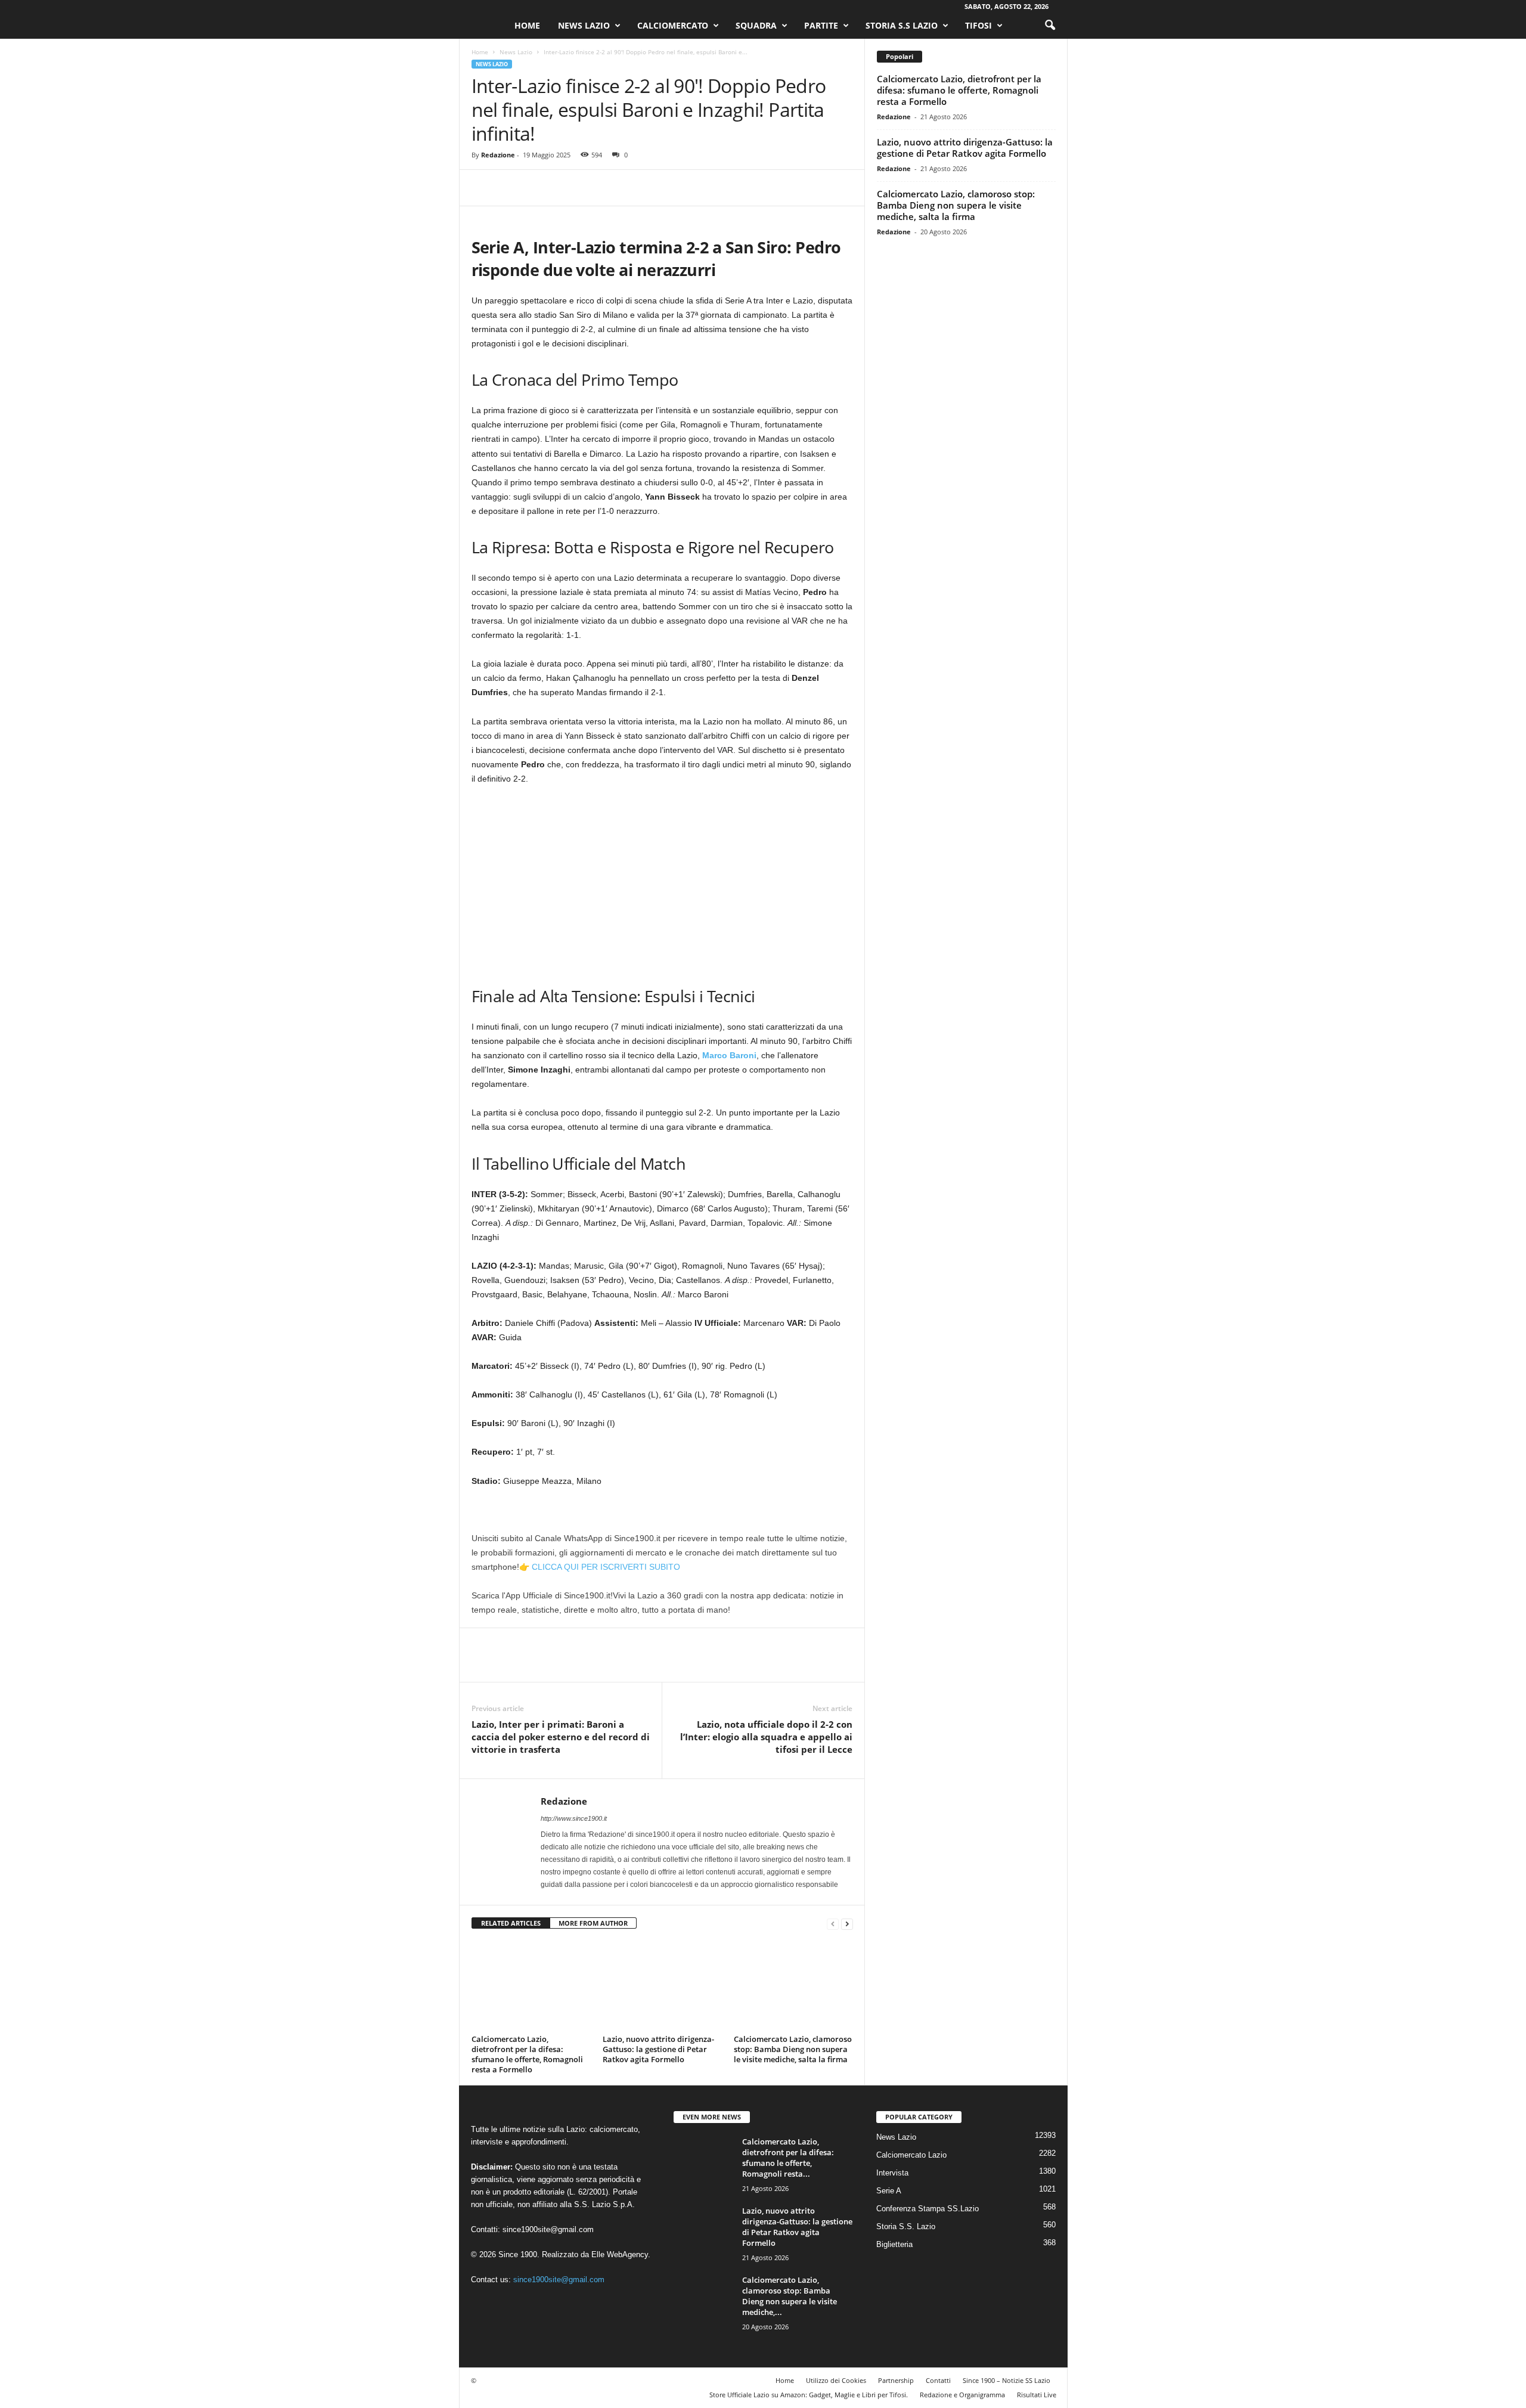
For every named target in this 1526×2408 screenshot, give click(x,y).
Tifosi (978, 25)
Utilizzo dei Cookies (836, 2380)
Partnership (896, 2380)
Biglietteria (894, 2244)
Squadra (756, 25)
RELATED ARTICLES (511, 1923)
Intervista (892, 2173)
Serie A (889, 2191)
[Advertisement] (662, 884)
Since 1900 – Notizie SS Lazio (1007, 2380)
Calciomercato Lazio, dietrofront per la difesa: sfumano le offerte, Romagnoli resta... (788, 2158)
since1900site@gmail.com (548, 2229)
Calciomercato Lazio (911, 2155)
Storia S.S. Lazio (906, 2226)
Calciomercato (673, 25)
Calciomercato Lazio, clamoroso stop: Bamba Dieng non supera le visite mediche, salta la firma (793, 2049)
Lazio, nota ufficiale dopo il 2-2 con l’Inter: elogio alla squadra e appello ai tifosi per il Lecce (766, 1737)
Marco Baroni (729, 1055)
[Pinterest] (538, 188)
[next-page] (847, 1924)
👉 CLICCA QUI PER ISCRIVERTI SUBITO (600, 1567)
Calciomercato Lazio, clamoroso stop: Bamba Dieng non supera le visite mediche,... (790, 2296)
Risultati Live (1037, 2395)
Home (527, 25)
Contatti (938, 2380)
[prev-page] (833, 1924)
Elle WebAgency (620, 2254)
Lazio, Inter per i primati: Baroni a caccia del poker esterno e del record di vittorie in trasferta (561, 1737)
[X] (511, 188)
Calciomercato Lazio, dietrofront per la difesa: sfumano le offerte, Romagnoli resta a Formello (527, 2054)
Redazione (498, 155)
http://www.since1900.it (574, 1818)
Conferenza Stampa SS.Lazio (928, 2209)
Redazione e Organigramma (962, 2395)
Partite (821, 25)
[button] (1050, 26)
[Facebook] (483, 188)
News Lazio (584, 25)
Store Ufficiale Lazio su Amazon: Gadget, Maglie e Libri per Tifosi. (809, 2395)
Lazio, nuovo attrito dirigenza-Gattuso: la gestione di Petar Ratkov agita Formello (658, 2049)
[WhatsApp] (566, 188)
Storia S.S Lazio (902, 25)
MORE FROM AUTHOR (593, 1923)
